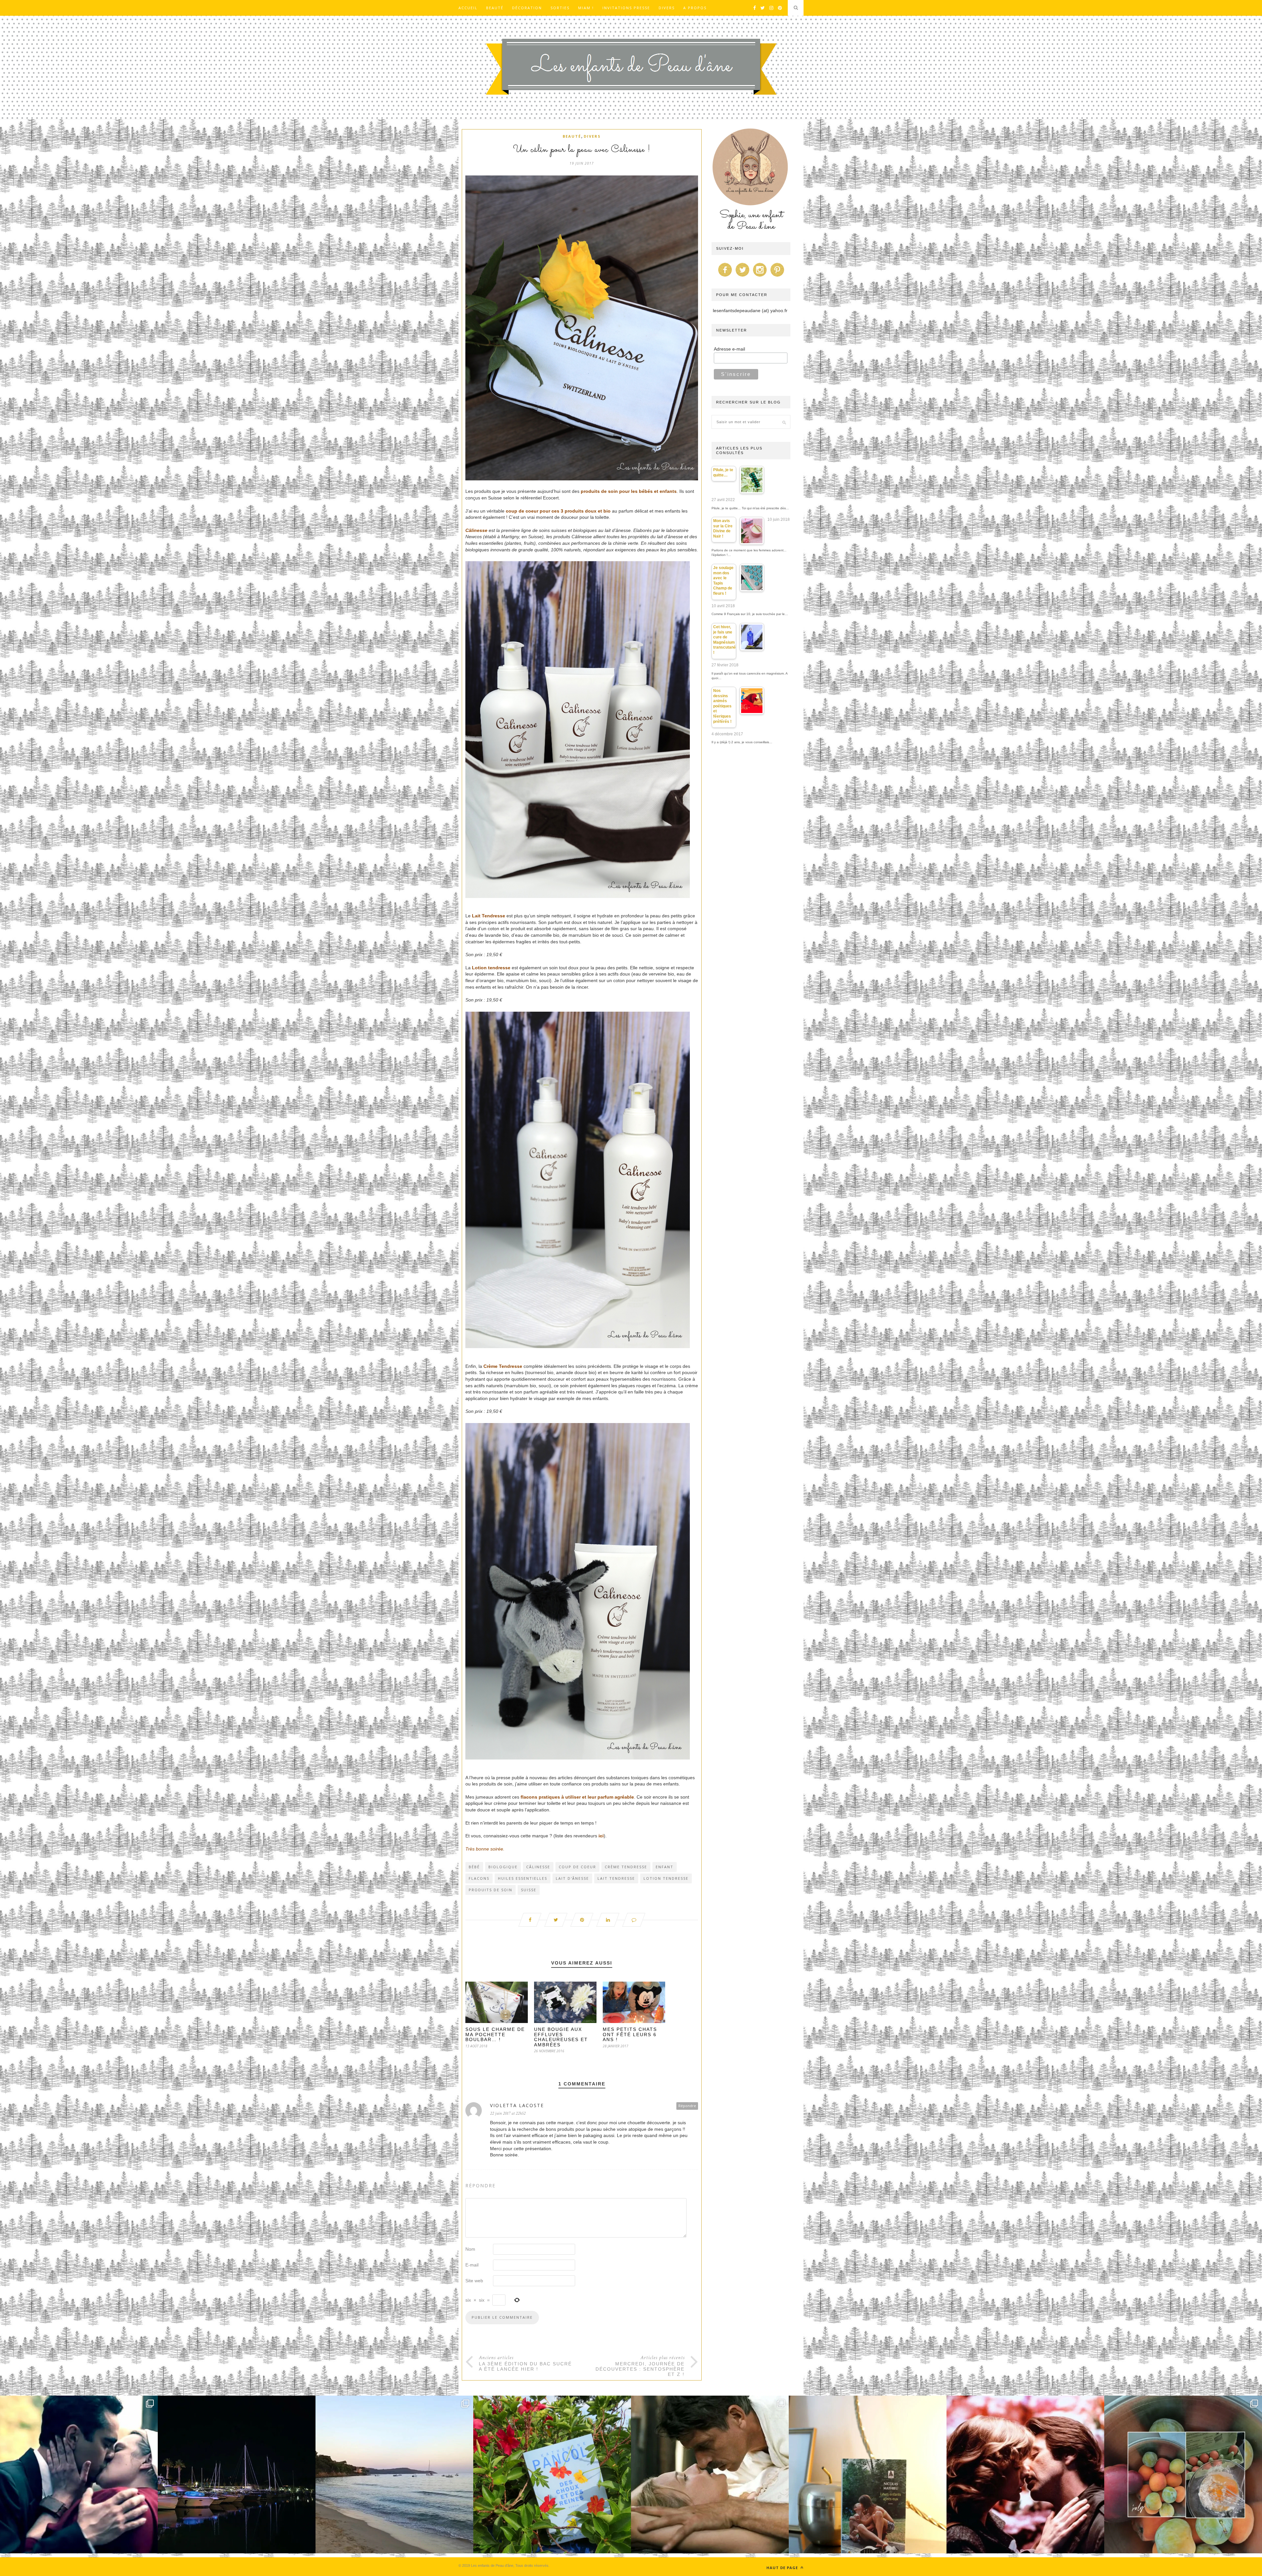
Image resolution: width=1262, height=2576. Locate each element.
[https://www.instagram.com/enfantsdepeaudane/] (760, 277)
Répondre (687, 2106)
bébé (474, 1867)
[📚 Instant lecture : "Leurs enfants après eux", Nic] (868, 2474)
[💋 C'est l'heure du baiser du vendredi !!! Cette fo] (1025, 2474)
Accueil (468, 8)
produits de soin (491, 1890)
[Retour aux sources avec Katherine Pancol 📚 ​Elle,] (552, 2474)
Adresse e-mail (729, 349)
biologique (503, 1867)
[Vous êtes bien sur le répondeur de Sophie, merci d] (394, 2474)
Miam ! (586, 8)
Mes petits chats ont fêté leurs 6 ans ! (630, 2034)
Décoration (527, 8)
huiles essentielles (523, 1878)
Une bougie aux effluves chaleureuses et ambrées (561, 2037)
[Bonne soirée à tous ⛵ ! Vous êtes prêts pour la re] (237, 2474)
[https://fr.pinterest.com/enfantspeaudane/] (777, 277)
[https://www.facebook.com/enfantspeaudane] (725, 277)
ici (601, 1836)
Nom (470, 2249)
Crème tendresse (626, 1867)
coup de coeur (577, 1867)
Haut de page (783, 2568)
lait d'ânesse (572, 1878)
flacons (479, 1878)
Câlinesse (476, 530)
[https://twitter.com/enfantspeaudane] (742, 277)
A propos (695, 8)
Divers (667, 8)
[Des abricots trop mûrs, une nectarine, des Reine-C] (1183, 2474)
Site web (474, 2281)
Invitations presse (626, 8)
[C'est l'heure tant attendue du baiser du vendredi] (710, 2474)
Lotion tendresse (666, 1878)
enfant (665, 1867)
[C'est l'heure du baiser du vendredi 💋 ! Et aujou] (79, 2474)
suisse (529, 1890)
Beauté (495, 8)
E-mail (472, 2265)
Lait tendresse (616, 1878)
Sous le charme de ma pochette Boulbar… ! (495, 2034)
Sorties (560, 8)
